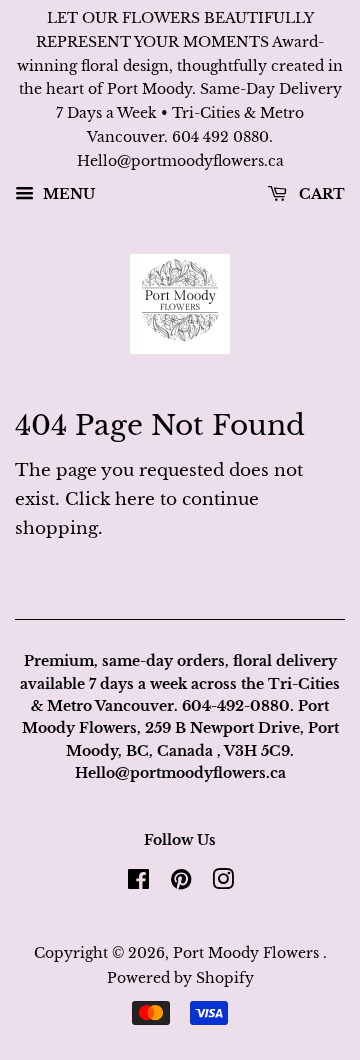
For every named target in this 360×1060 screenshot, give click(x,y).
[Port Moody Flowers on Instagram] (223, 883)
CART (320, 194)
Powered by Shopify (180, 978)
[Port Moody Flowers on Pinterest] (181, 883)
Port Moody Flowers (248, 953)
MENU (67, 194)
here (135, 499)
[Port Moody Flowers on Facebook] (138, 883)
